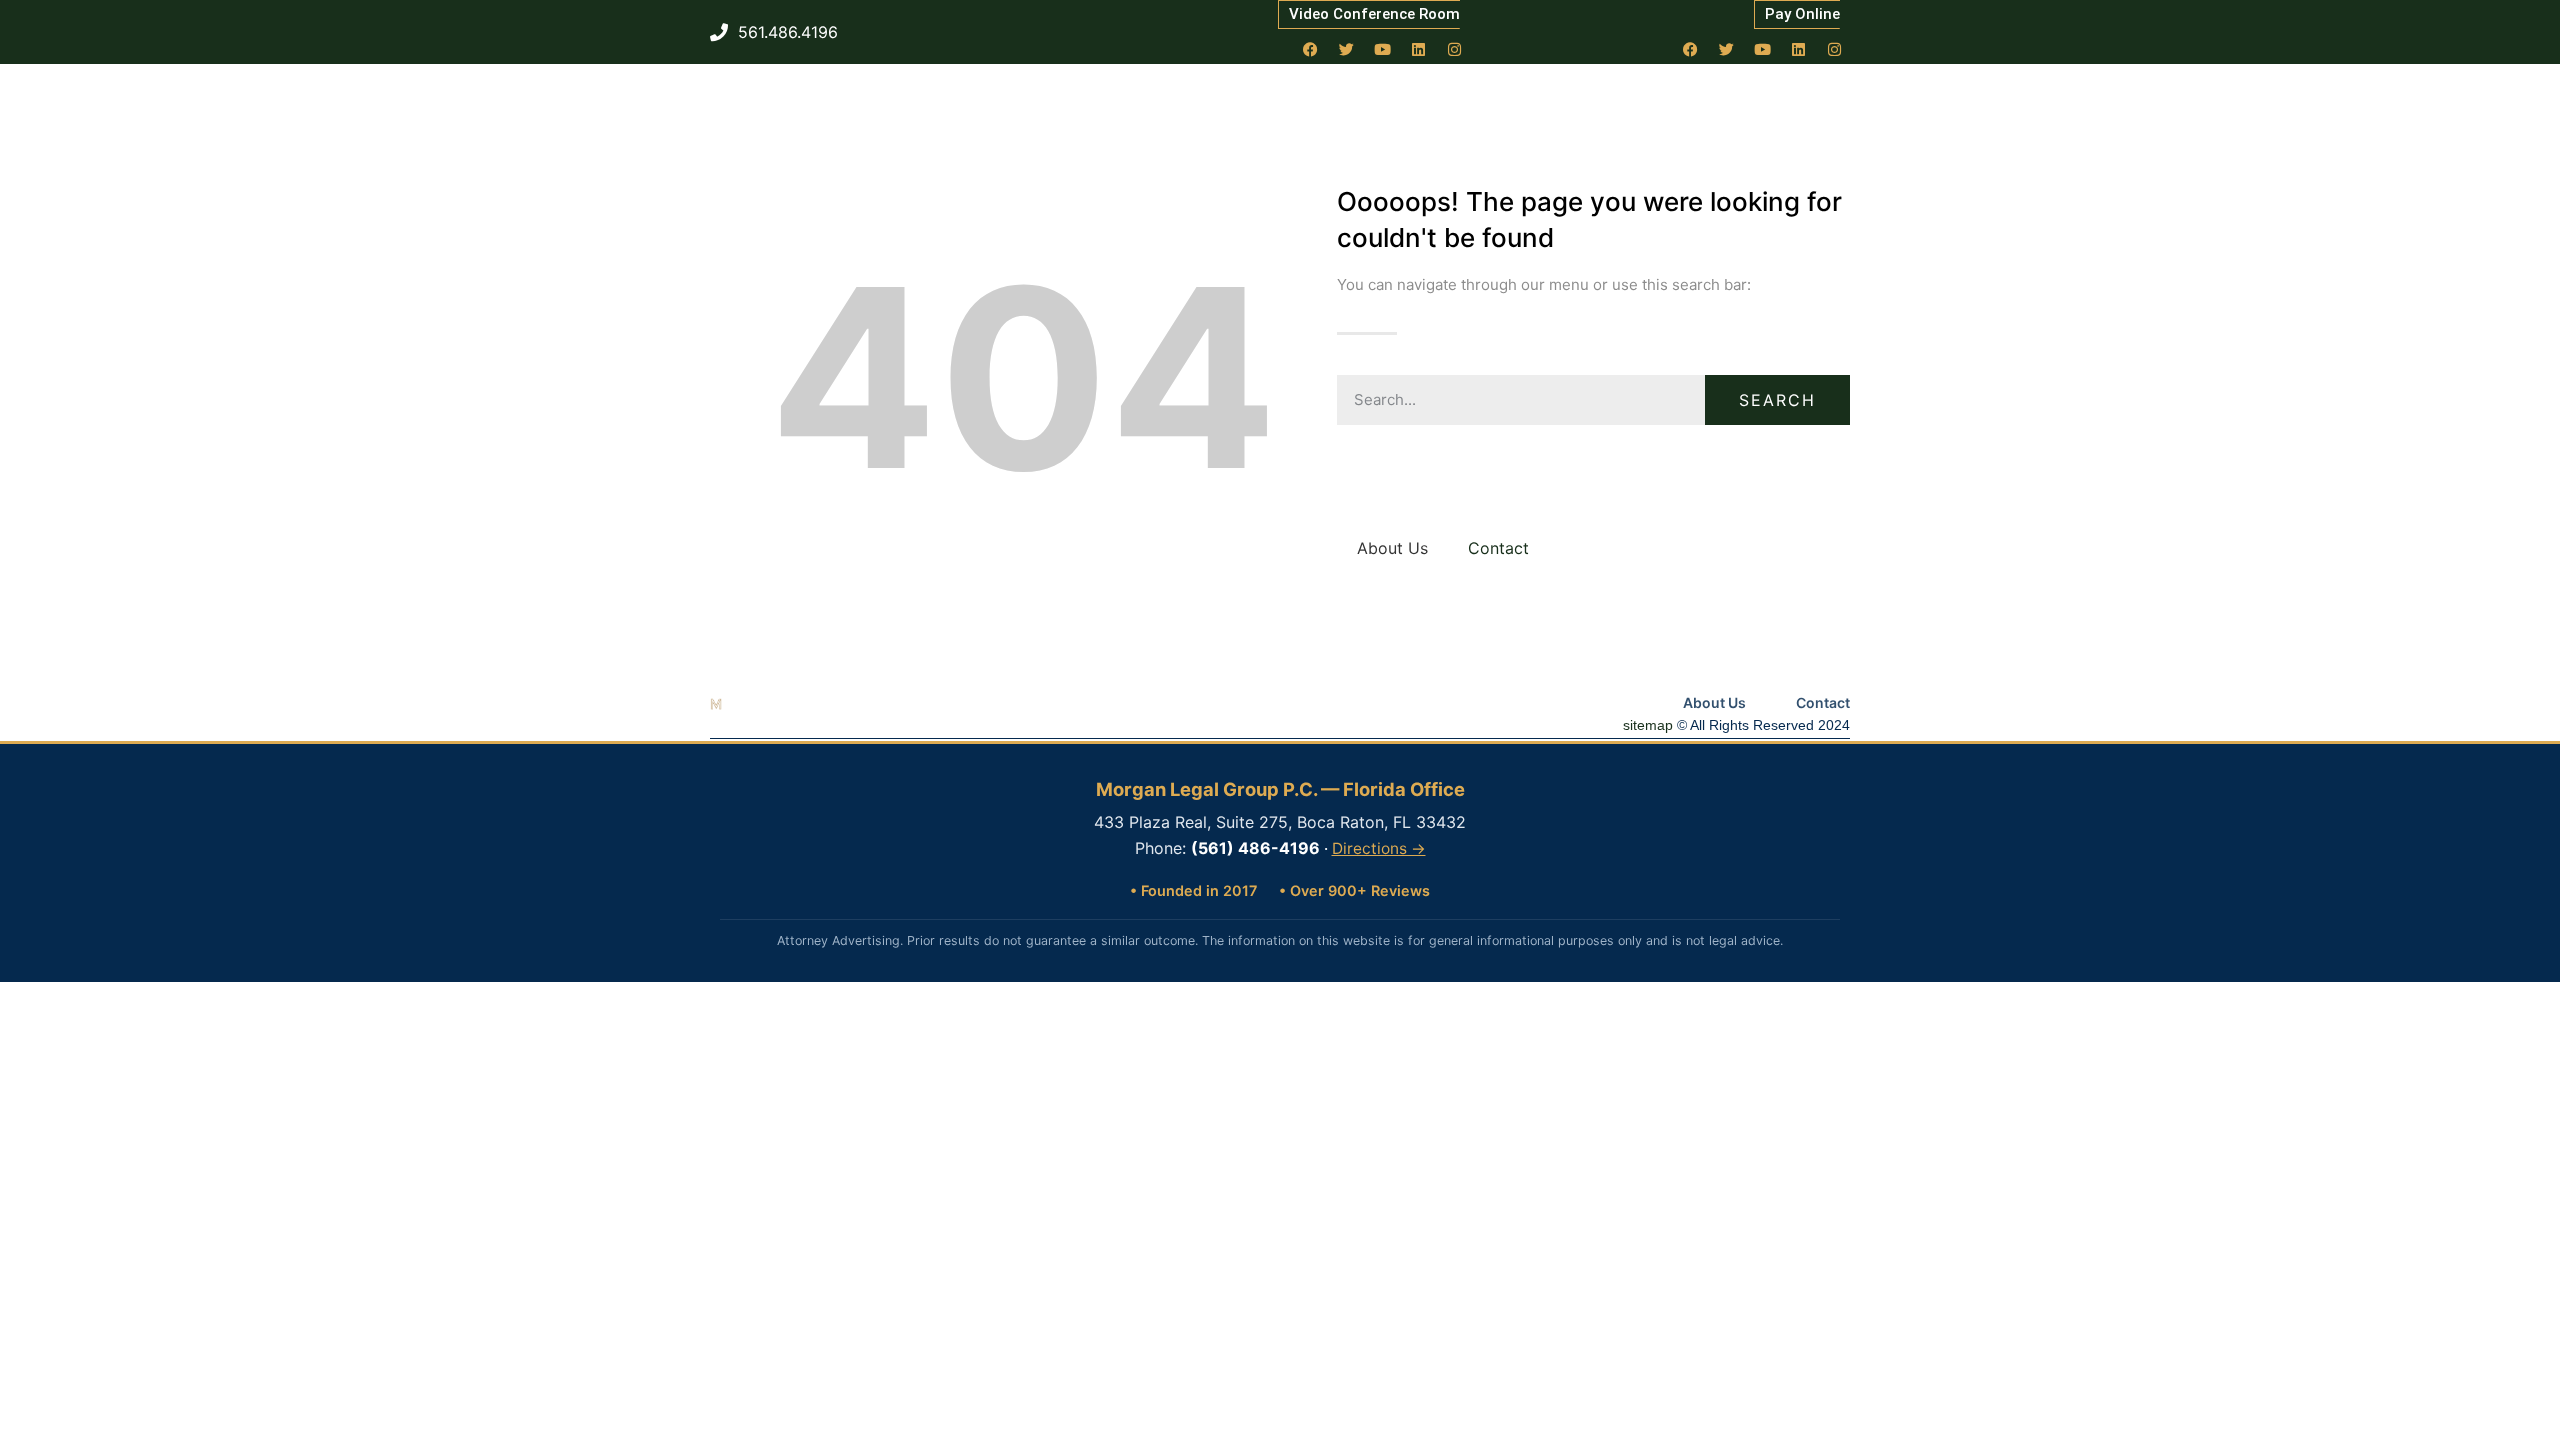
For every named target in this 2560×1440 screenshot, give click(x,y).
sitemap (1648, 725)
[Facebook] (1311, 49)
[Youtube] (1383, 49)
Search (1777, 400)
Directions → (1379, 848)
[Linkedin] (1419, 49)
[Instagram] (1455, 49)
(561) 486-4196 (1255, 848)
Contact (1498, 548)
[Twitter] (1347, 49)
